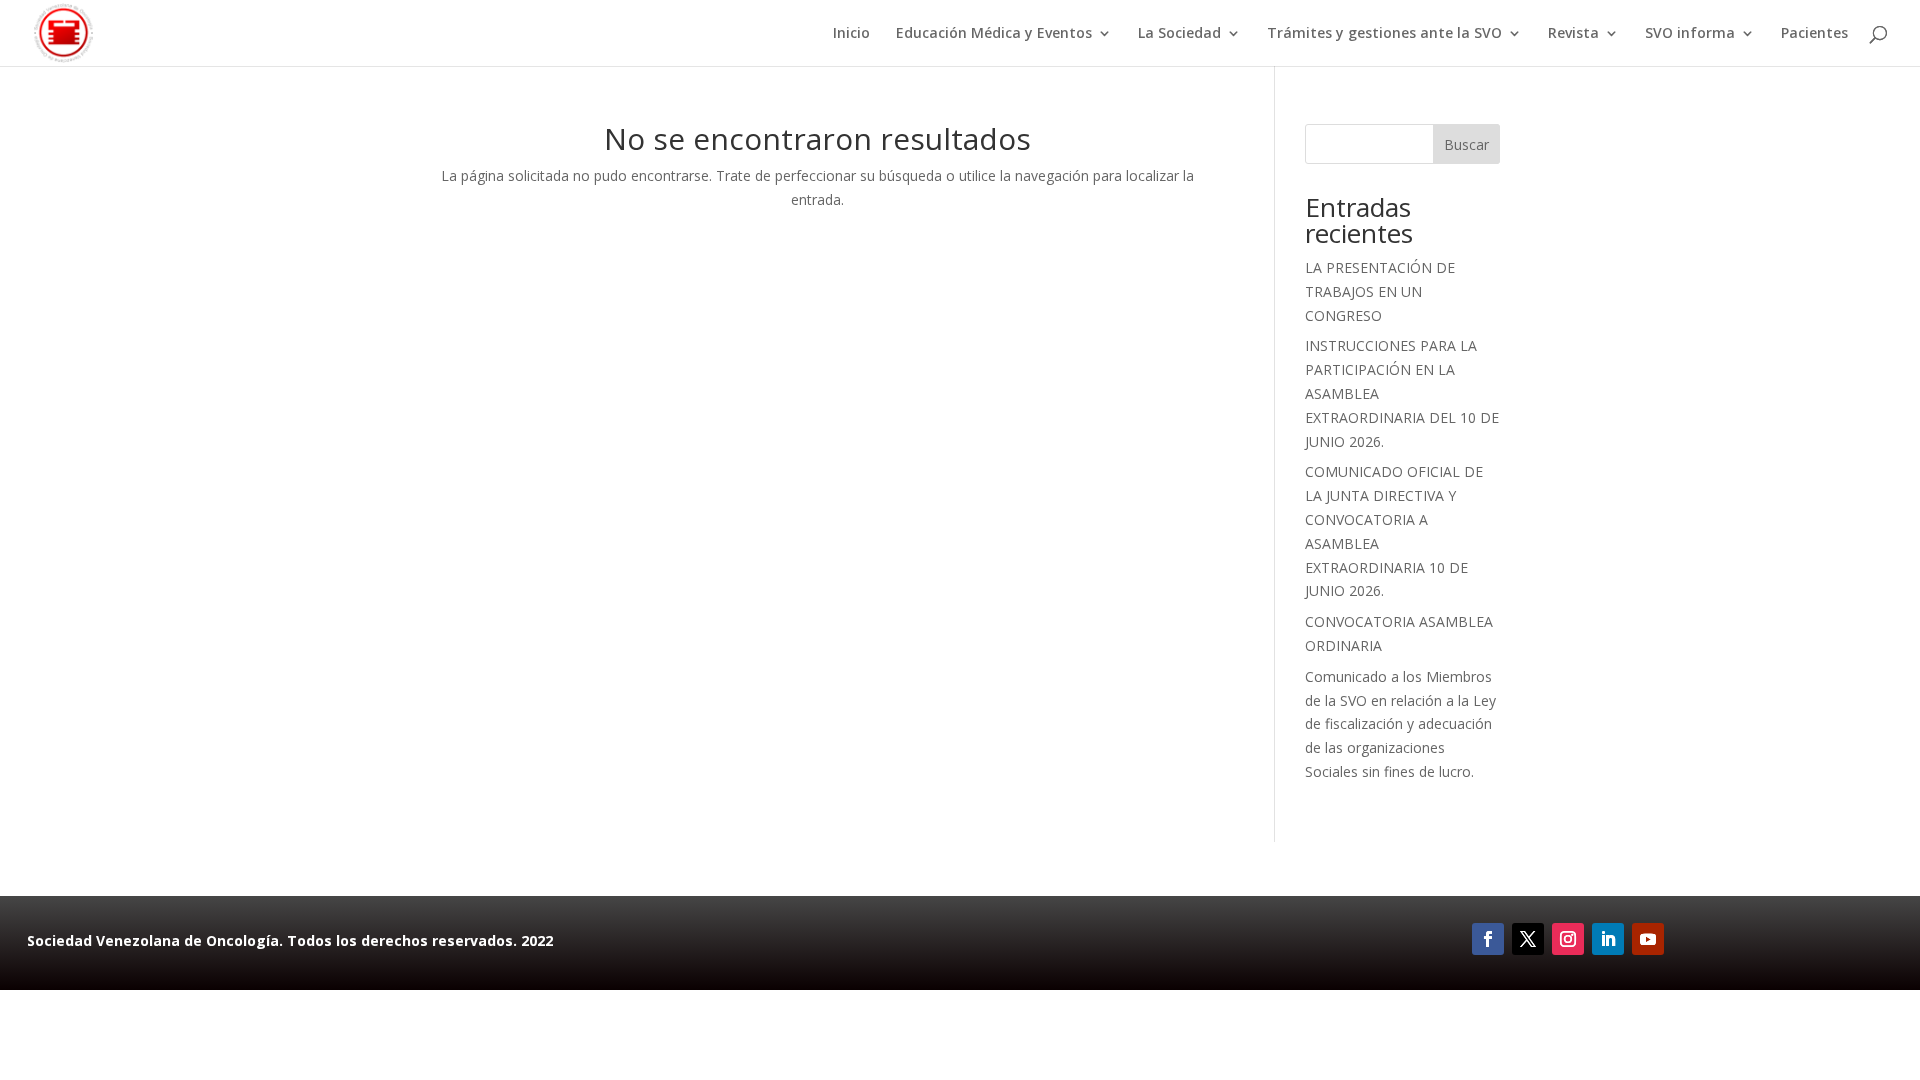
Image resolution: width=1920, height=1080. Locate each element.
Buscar (1466, 144)
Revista (1573, 34)
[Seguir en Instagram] (1568, 939)
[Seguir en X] (1528, 939)
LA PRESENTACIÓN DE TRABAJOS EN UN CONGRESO (1380, 291)
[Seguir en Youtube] (1648, 939)
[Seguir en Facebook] (1488, 939)
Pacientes (1814, 34)
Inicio (851, 34)
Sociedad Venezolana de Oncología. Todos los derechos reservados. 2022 (290, 940)
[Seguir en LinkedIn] (1608, 939)
